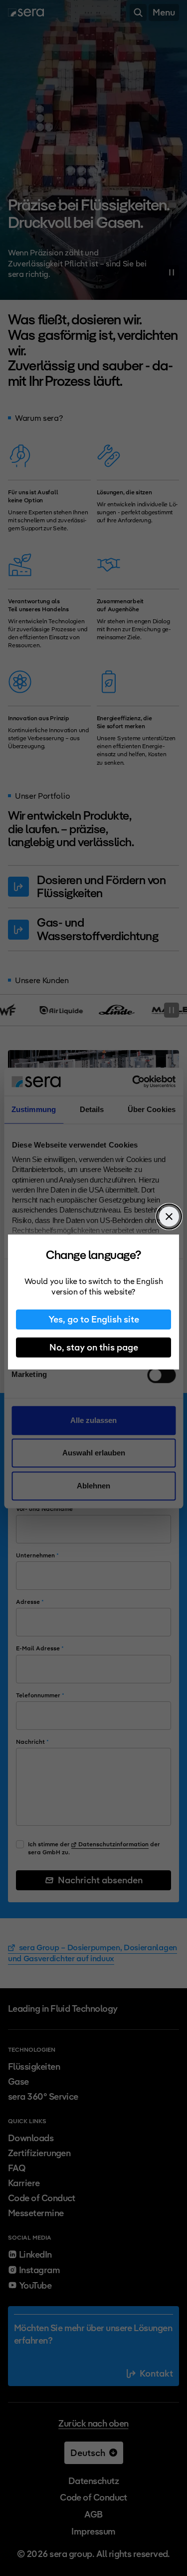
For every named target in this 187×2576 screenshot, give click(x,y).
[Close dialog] (169, 1217)
